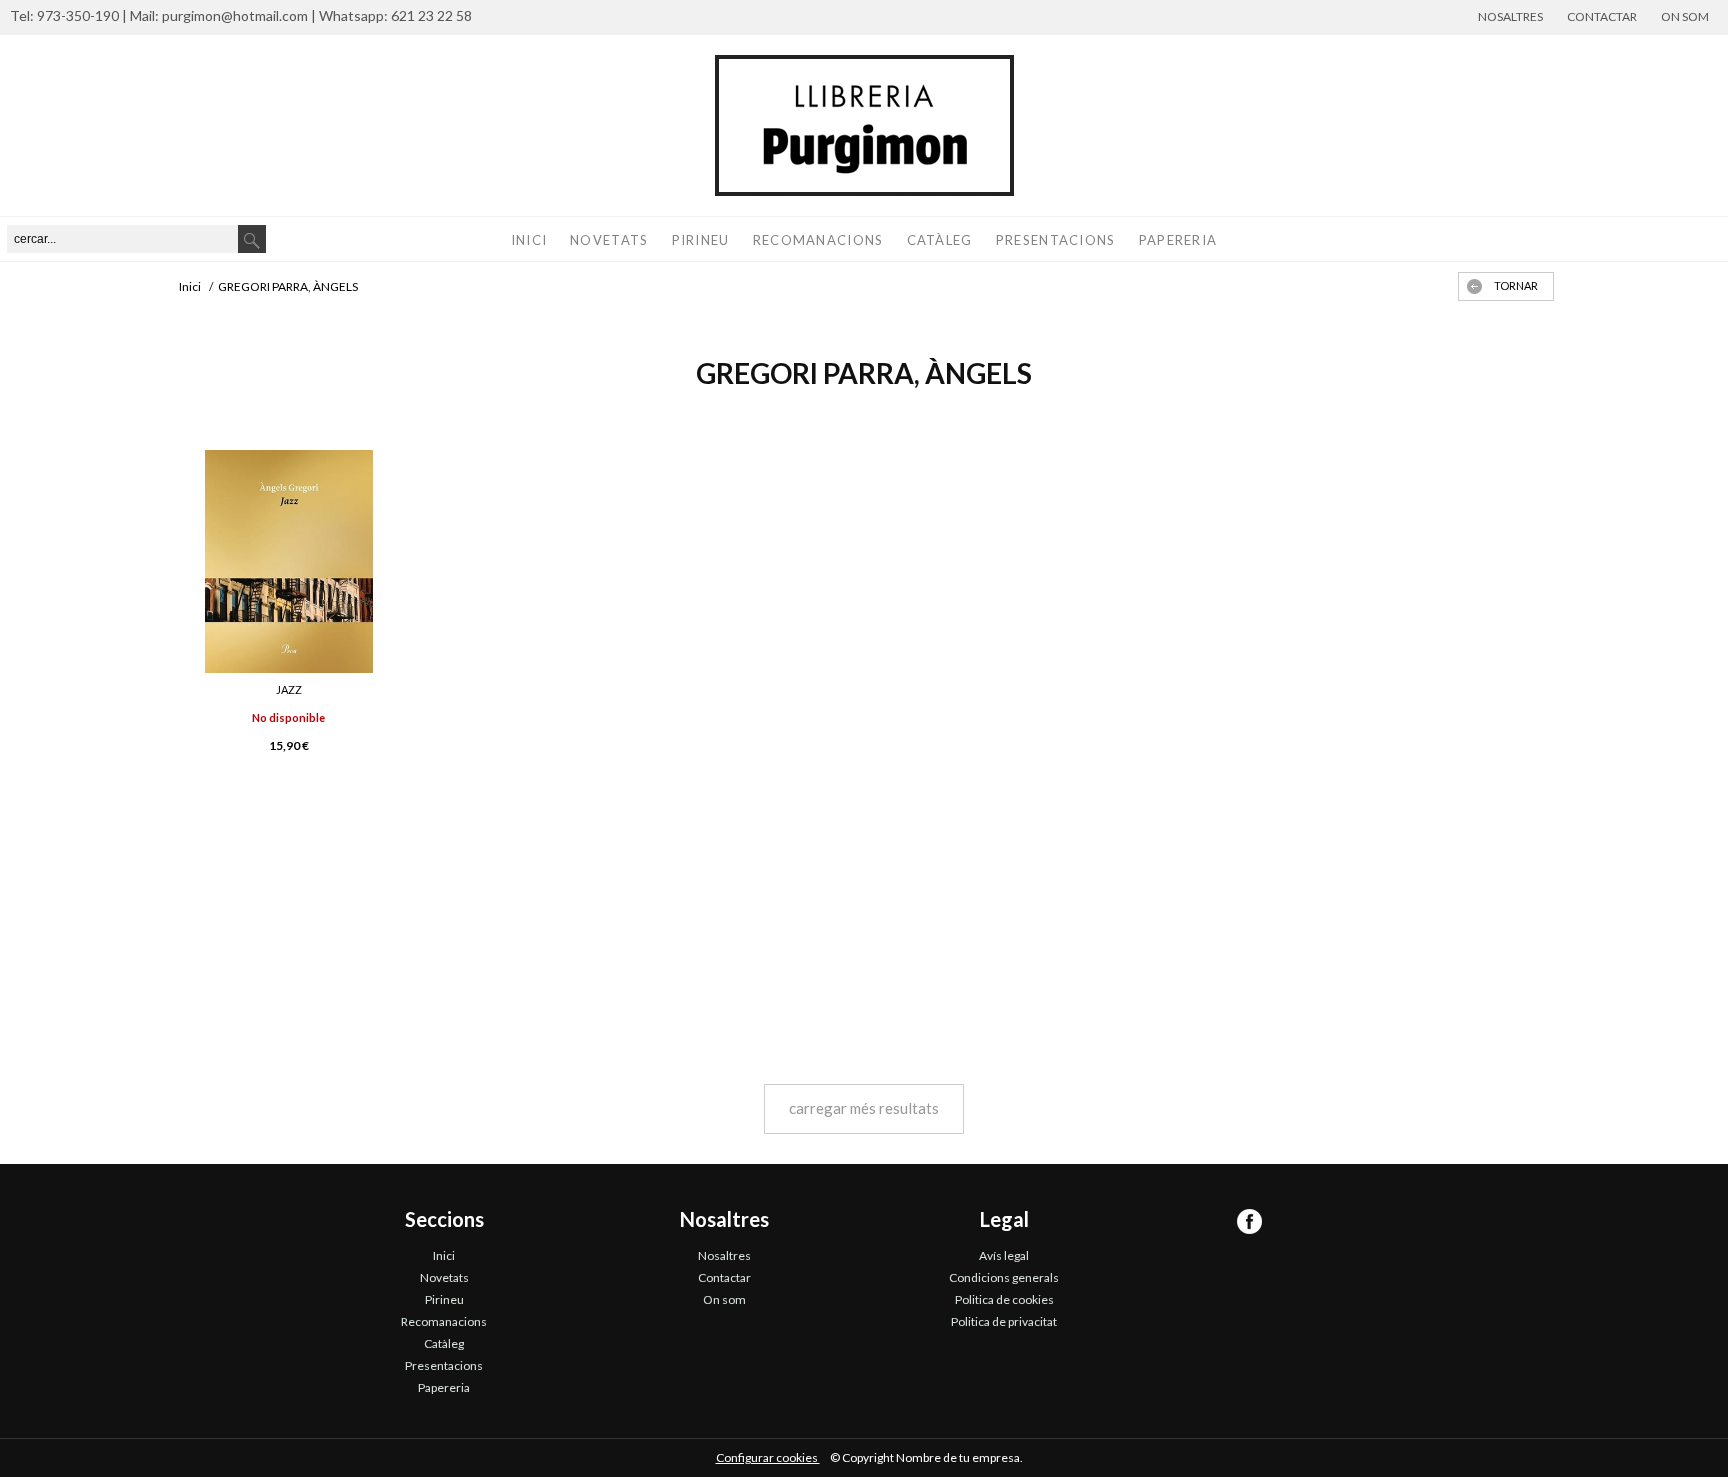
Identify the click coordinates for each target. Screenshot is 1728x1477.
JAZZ (289, 689)
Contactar (1602, 16)
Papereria (1178, 240)
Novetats (609, 240)
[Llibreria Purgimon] (864, 125)
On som (1685, 16)
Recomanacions (818, 240)
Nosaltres (1510, 16)
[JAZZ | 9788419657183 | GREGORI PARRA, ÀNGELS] (289, 561)
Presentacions (1056, 240)
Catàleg (940, 240)
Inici (529, 240)
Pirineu (701, 240)
